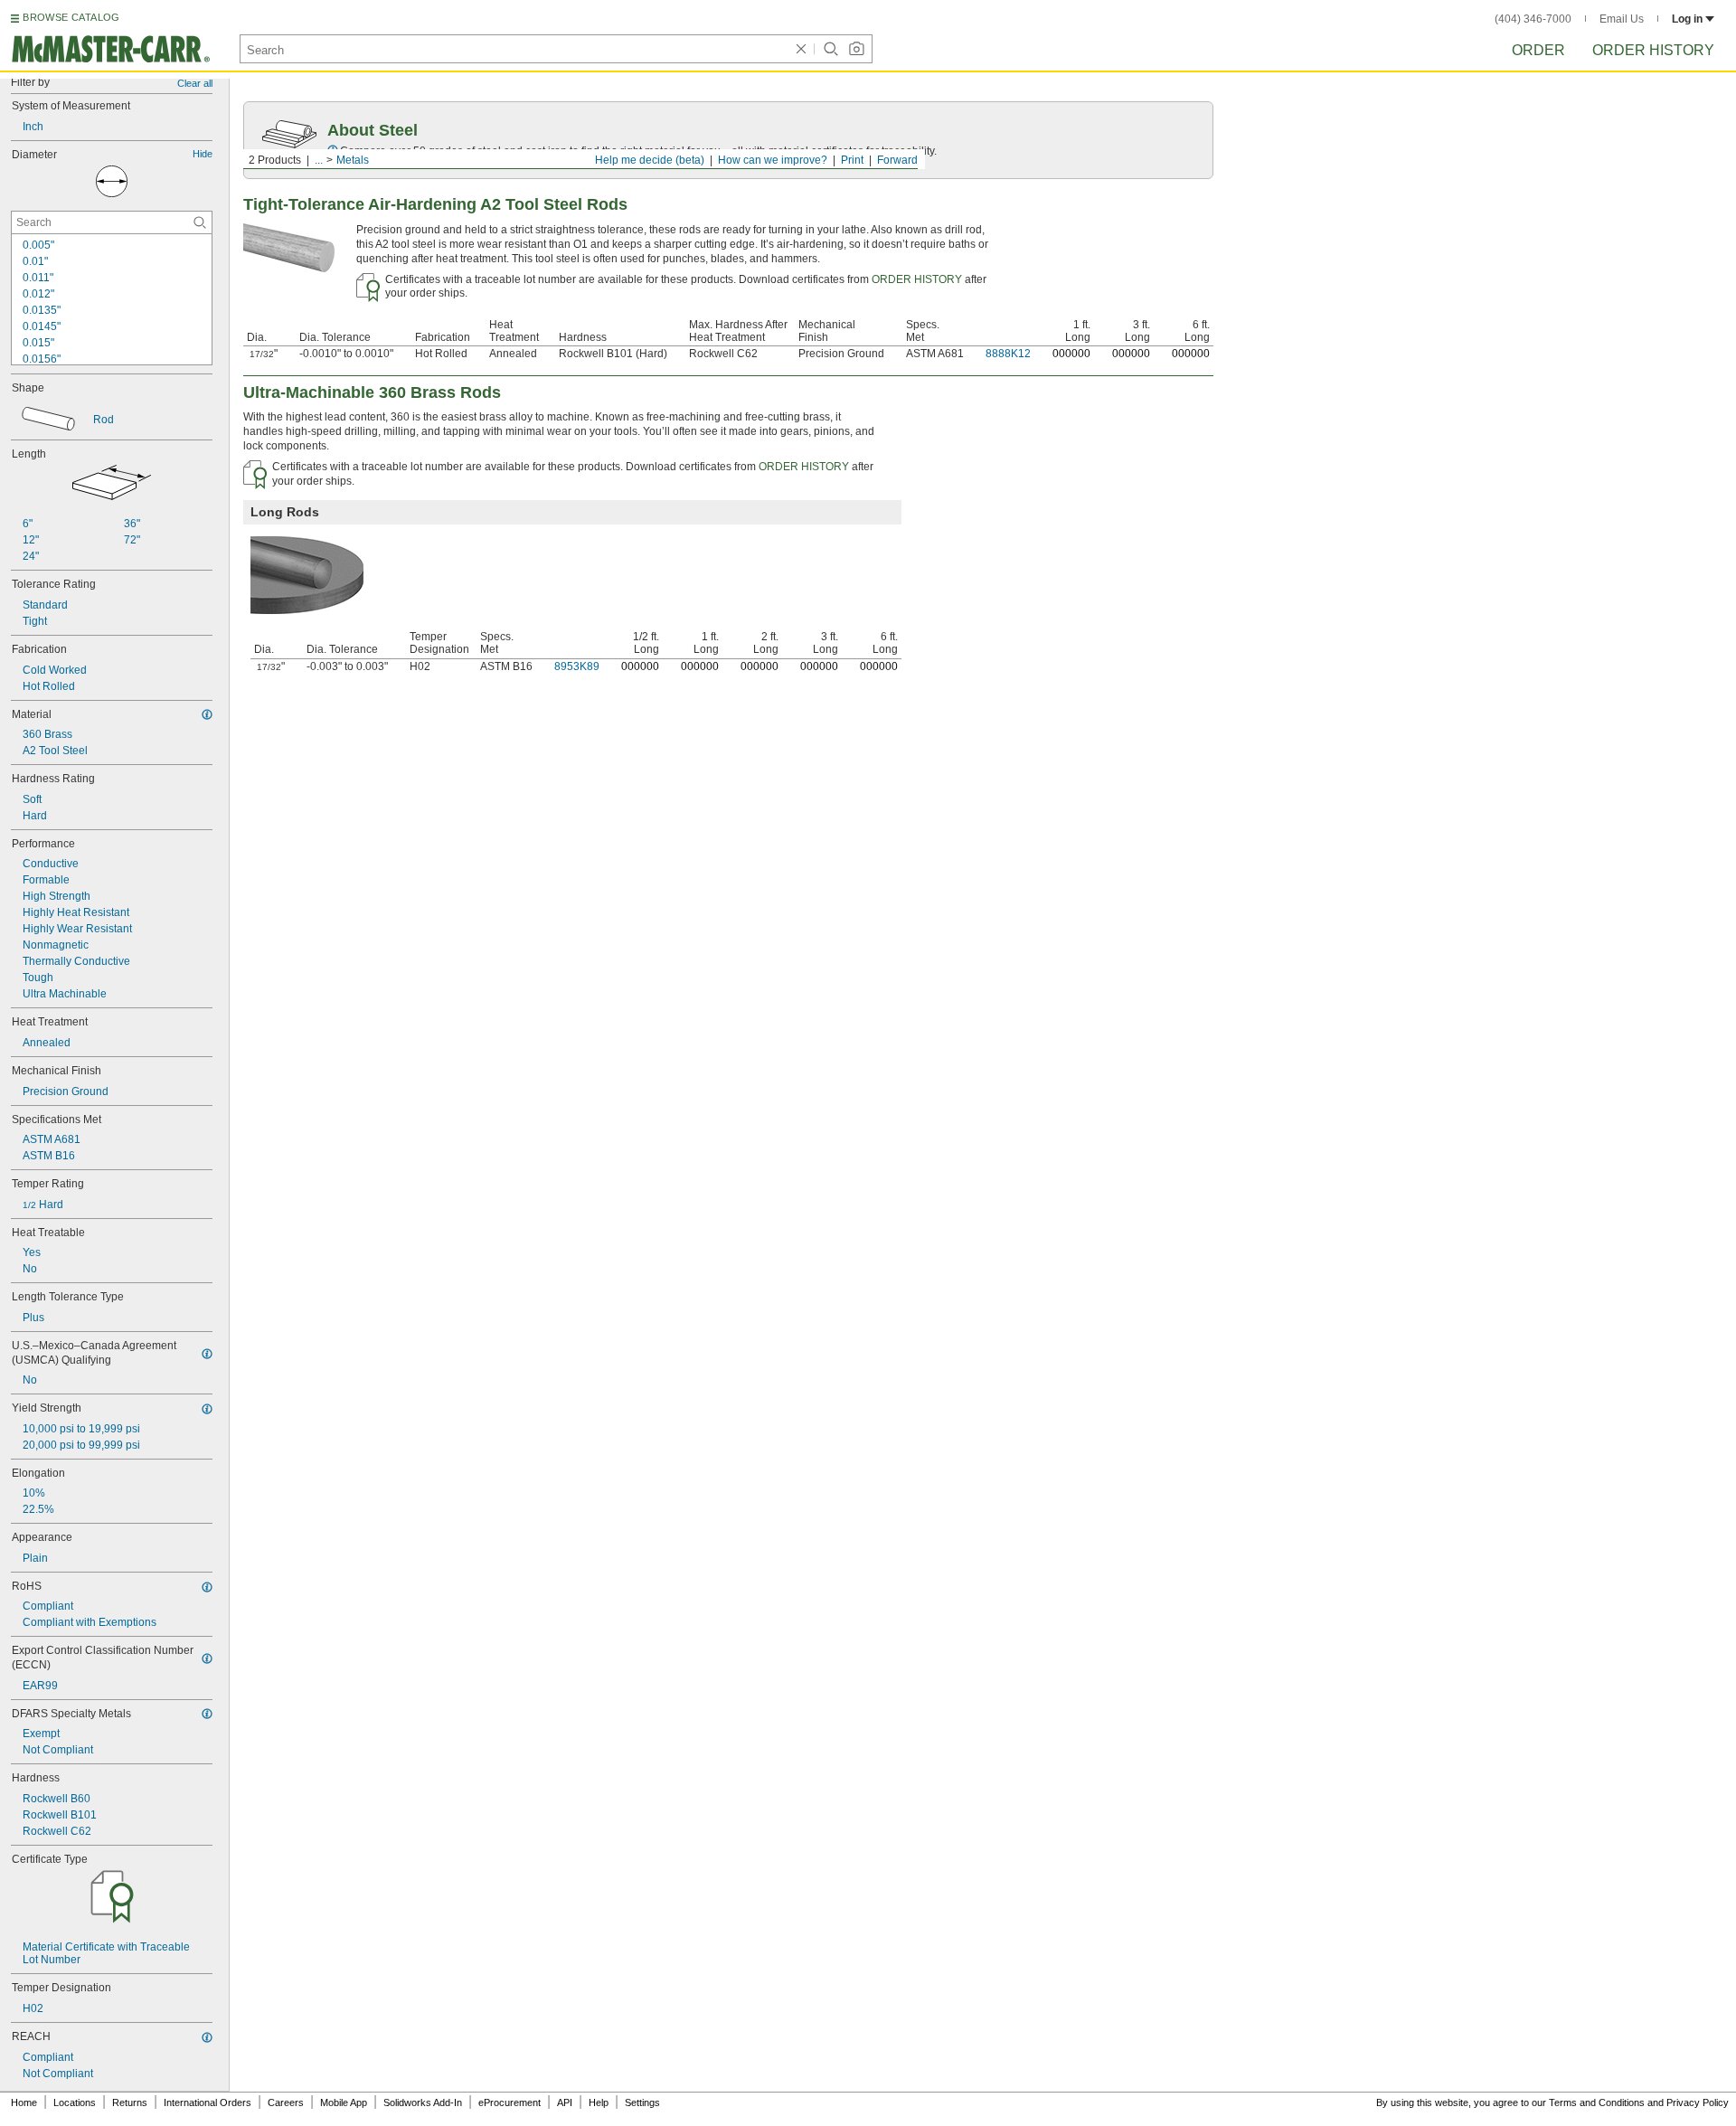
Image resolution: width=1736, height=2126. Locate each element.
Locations (75, 2102)
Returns (130, 2102)
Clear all (195, 83)
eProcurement (509, 2102)
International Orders (208, 2102)
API (565, 2102)
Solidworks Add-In (423, 2102)
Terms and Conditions (1597, 2102)
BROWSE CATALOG (71, 17)
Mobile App (344, 2102)
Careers (286, 2102)
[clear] (801, 49)
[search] (200, 222)
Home (24, 2102)
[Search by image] (856, 49)
